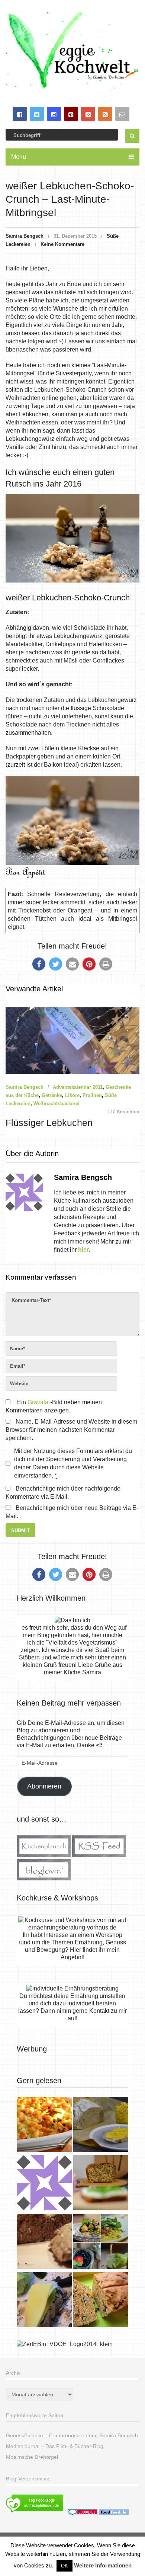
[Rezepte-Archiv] (101, 2242)
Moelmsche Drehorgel (32, 2457)
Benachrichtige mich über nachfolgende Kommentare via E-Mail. (63, 1493)
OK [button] (65, 2566)
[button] (39, 964)
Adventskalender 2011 (78, 1087)
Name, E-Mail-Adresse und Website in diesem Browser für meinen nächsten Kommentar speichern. (71, 1430)
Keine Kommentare (62, 244)
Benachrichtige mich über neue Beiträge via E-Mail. (72, 1512)
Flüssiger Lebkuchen (49, 1123)
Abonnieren (44, 1786)
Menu (19, 157)
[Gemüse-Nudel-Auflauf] (44, 2125)
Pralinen (92, 1095)
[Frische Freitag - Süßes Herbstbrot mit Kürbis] (101, 2301)
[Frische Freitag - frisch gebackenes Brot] (44, 2301)
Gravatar (39, 1402)
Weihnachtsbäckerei (57, 1103)
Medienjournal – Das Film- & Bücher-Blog (55, 2446)
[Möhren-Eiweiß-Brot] (101, 2184)
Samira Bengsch (25, 236)
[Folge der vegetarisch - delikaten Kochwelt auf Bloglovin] (44, 1878)
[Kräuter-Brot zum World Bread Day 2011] (44, 2242)
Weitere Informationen (103, 2565)
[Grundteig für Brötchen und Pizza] (44, 2184)
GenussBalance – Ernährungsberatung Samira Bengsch (72, 2435)
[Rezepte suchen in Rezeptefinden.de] (35, 2513)
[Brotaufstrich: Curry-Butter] (101, 2125)
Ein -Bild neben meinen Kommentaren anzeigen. (54, 1406)
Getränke (52, 1095)
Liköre (72, 1095)
